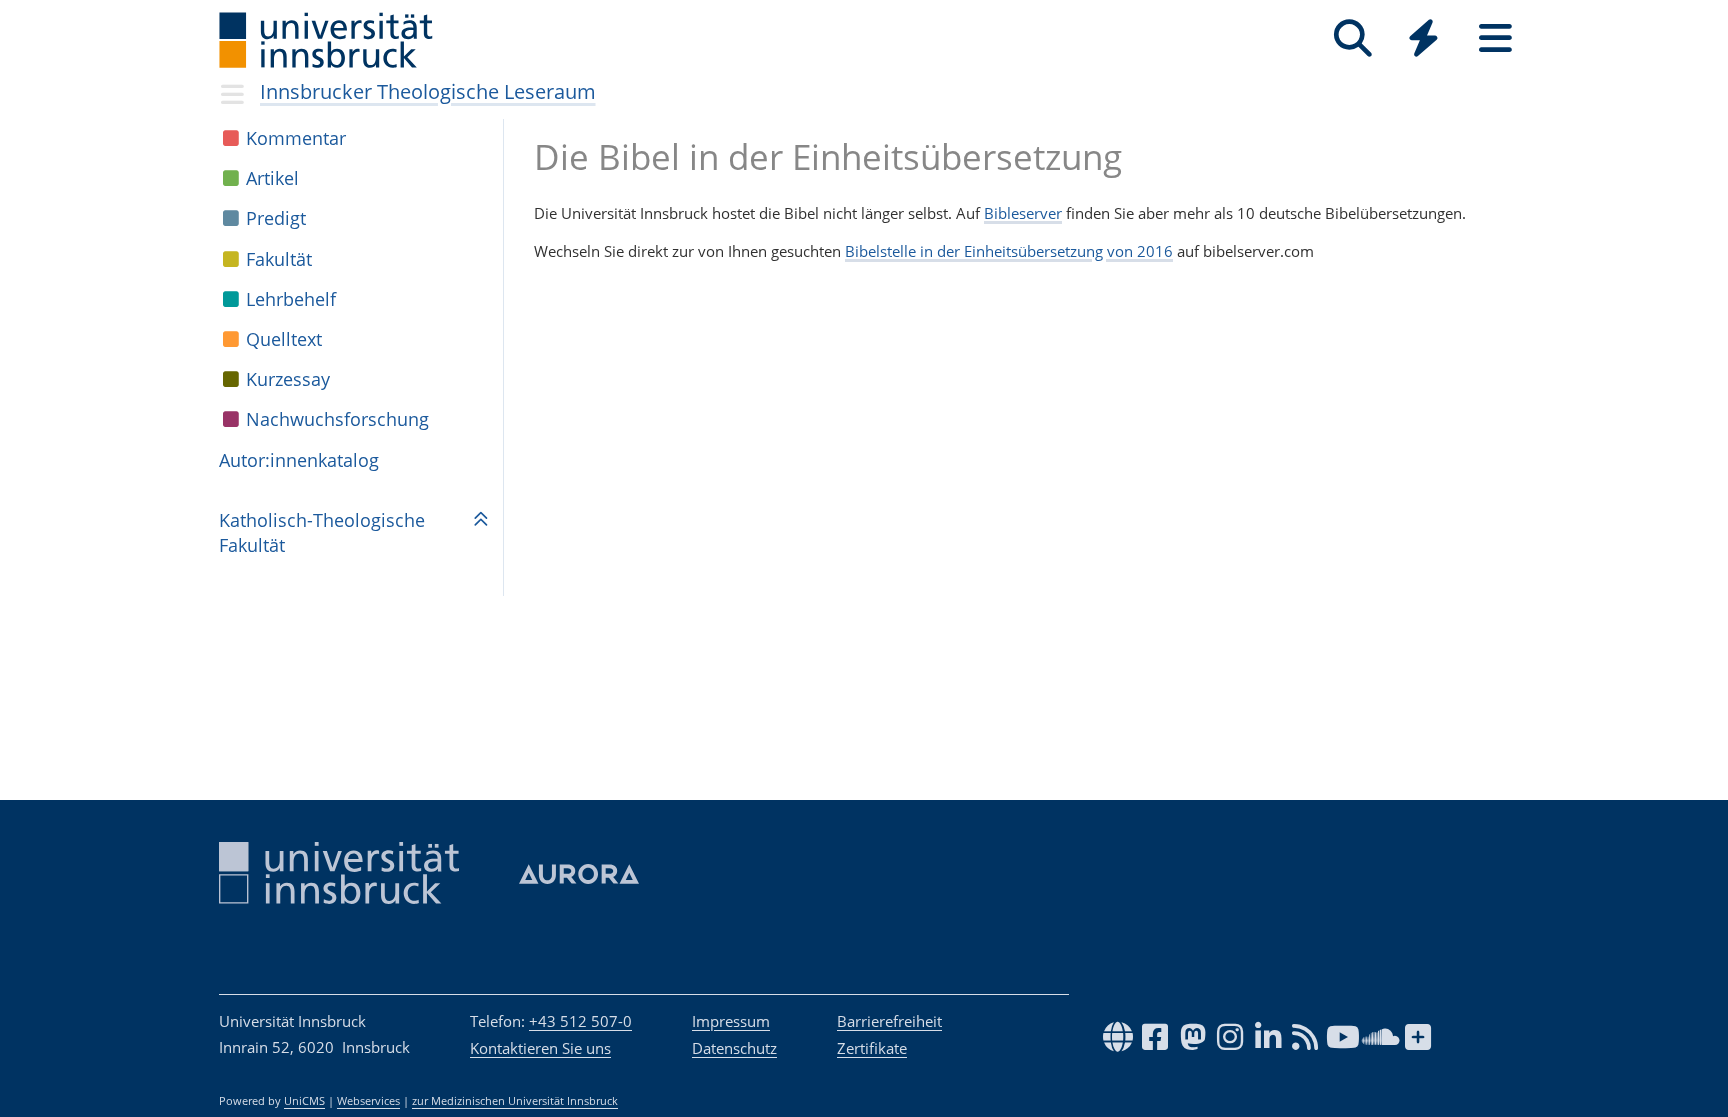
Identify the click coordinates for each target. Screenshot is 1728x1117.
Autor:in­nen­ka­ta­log (299, 460)
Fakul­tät (279, 259)
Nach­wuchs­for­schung (337, 419)
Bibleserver (1023, 213)
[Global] (1424, 40)
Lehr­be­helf (291, 299)
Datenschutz (734, 1048)
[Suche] (1352, 38)
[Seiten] (1495, 38)
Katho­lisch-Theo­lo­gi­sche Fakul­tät (322, 532)
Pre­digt (276, 218)
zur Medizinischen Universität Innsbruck (515, 1101)
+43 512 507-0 (580, 1021)
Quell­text (284, 339)
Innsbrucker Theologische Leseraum (428, 91)
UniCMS (304, 1101)
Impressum (731, 1021)
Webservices (368, 1101)
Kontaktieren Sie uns (540, 1048)
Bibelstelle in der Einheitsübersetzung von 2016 (1009, 251)
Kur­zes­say (288, 379)
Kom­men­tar (296, 138)
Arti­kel (272, 178)
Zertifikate (872, 1048)
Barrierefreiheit (889, 1021)
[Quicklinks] (1423, 38)
